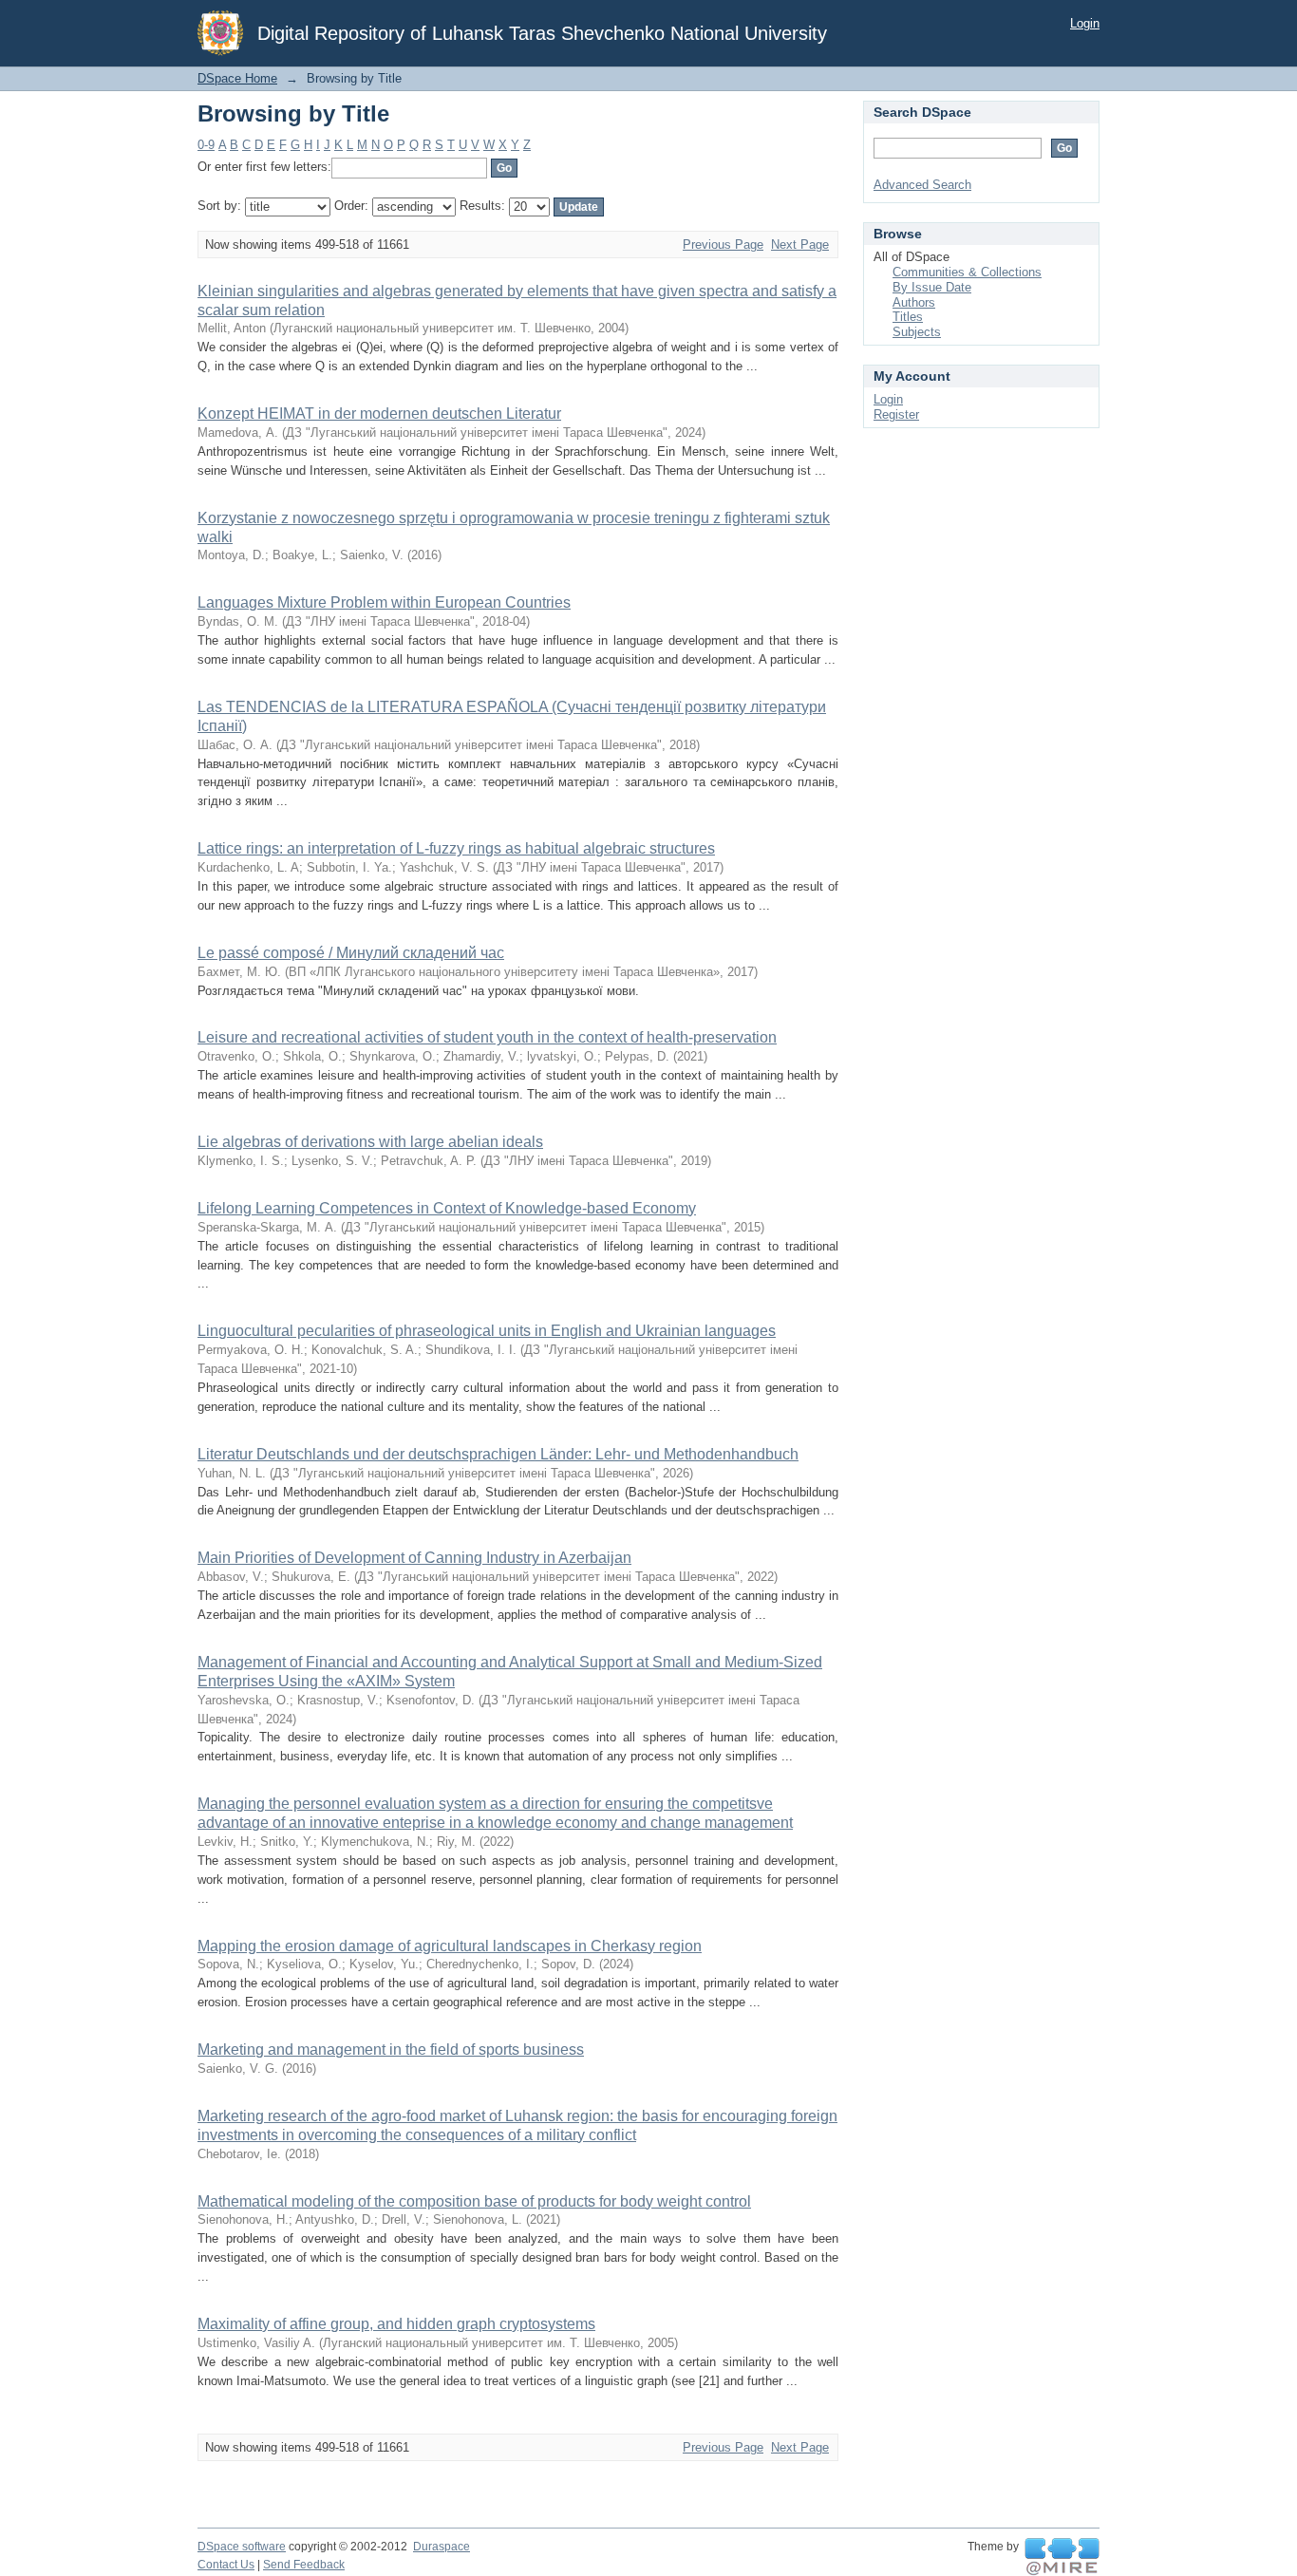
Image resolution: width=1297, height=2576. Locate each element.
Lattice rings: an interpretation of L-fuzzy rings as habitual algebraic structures (456, 848)
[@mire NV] (1062, 2557)
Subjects (917, 332)
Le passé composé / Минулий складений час (351, 953)
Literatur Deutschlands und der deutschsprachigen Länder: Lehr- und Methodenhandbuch (498, 1454)
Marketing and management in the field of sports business (391, 2050)
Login (1085, 23)
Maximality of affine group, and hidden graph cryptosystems (396, 2324)
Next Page (800, 244)
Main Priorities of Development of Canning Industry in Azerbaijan (414, 1558)
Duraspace (442, 2547)
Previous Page (723, 244)
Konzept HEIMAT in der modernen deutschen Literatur (379, 414)
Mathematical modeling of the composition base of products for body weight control (474, 2201)
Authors (914, 302)
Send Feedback (304, 2565)
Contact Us (226, 2565)
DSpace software (242, 2547)
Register (896, 414)
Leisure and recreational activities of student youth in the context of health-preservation (487, 1037)
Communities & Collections (967, 272)
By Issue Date (932, 287)
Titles (908, 317)
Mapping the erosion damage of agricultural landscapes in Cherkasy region (450, 1946)
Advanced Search (922, 185)
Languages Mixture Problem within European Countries (384, 602)
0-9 (206, 145)
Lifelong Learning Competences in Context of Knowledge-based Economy (447, 1208)
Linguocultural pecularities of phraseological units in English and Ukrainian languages (487, 1331)
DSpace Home (237, 78)
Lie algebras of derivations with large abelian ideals (370, 1142)
